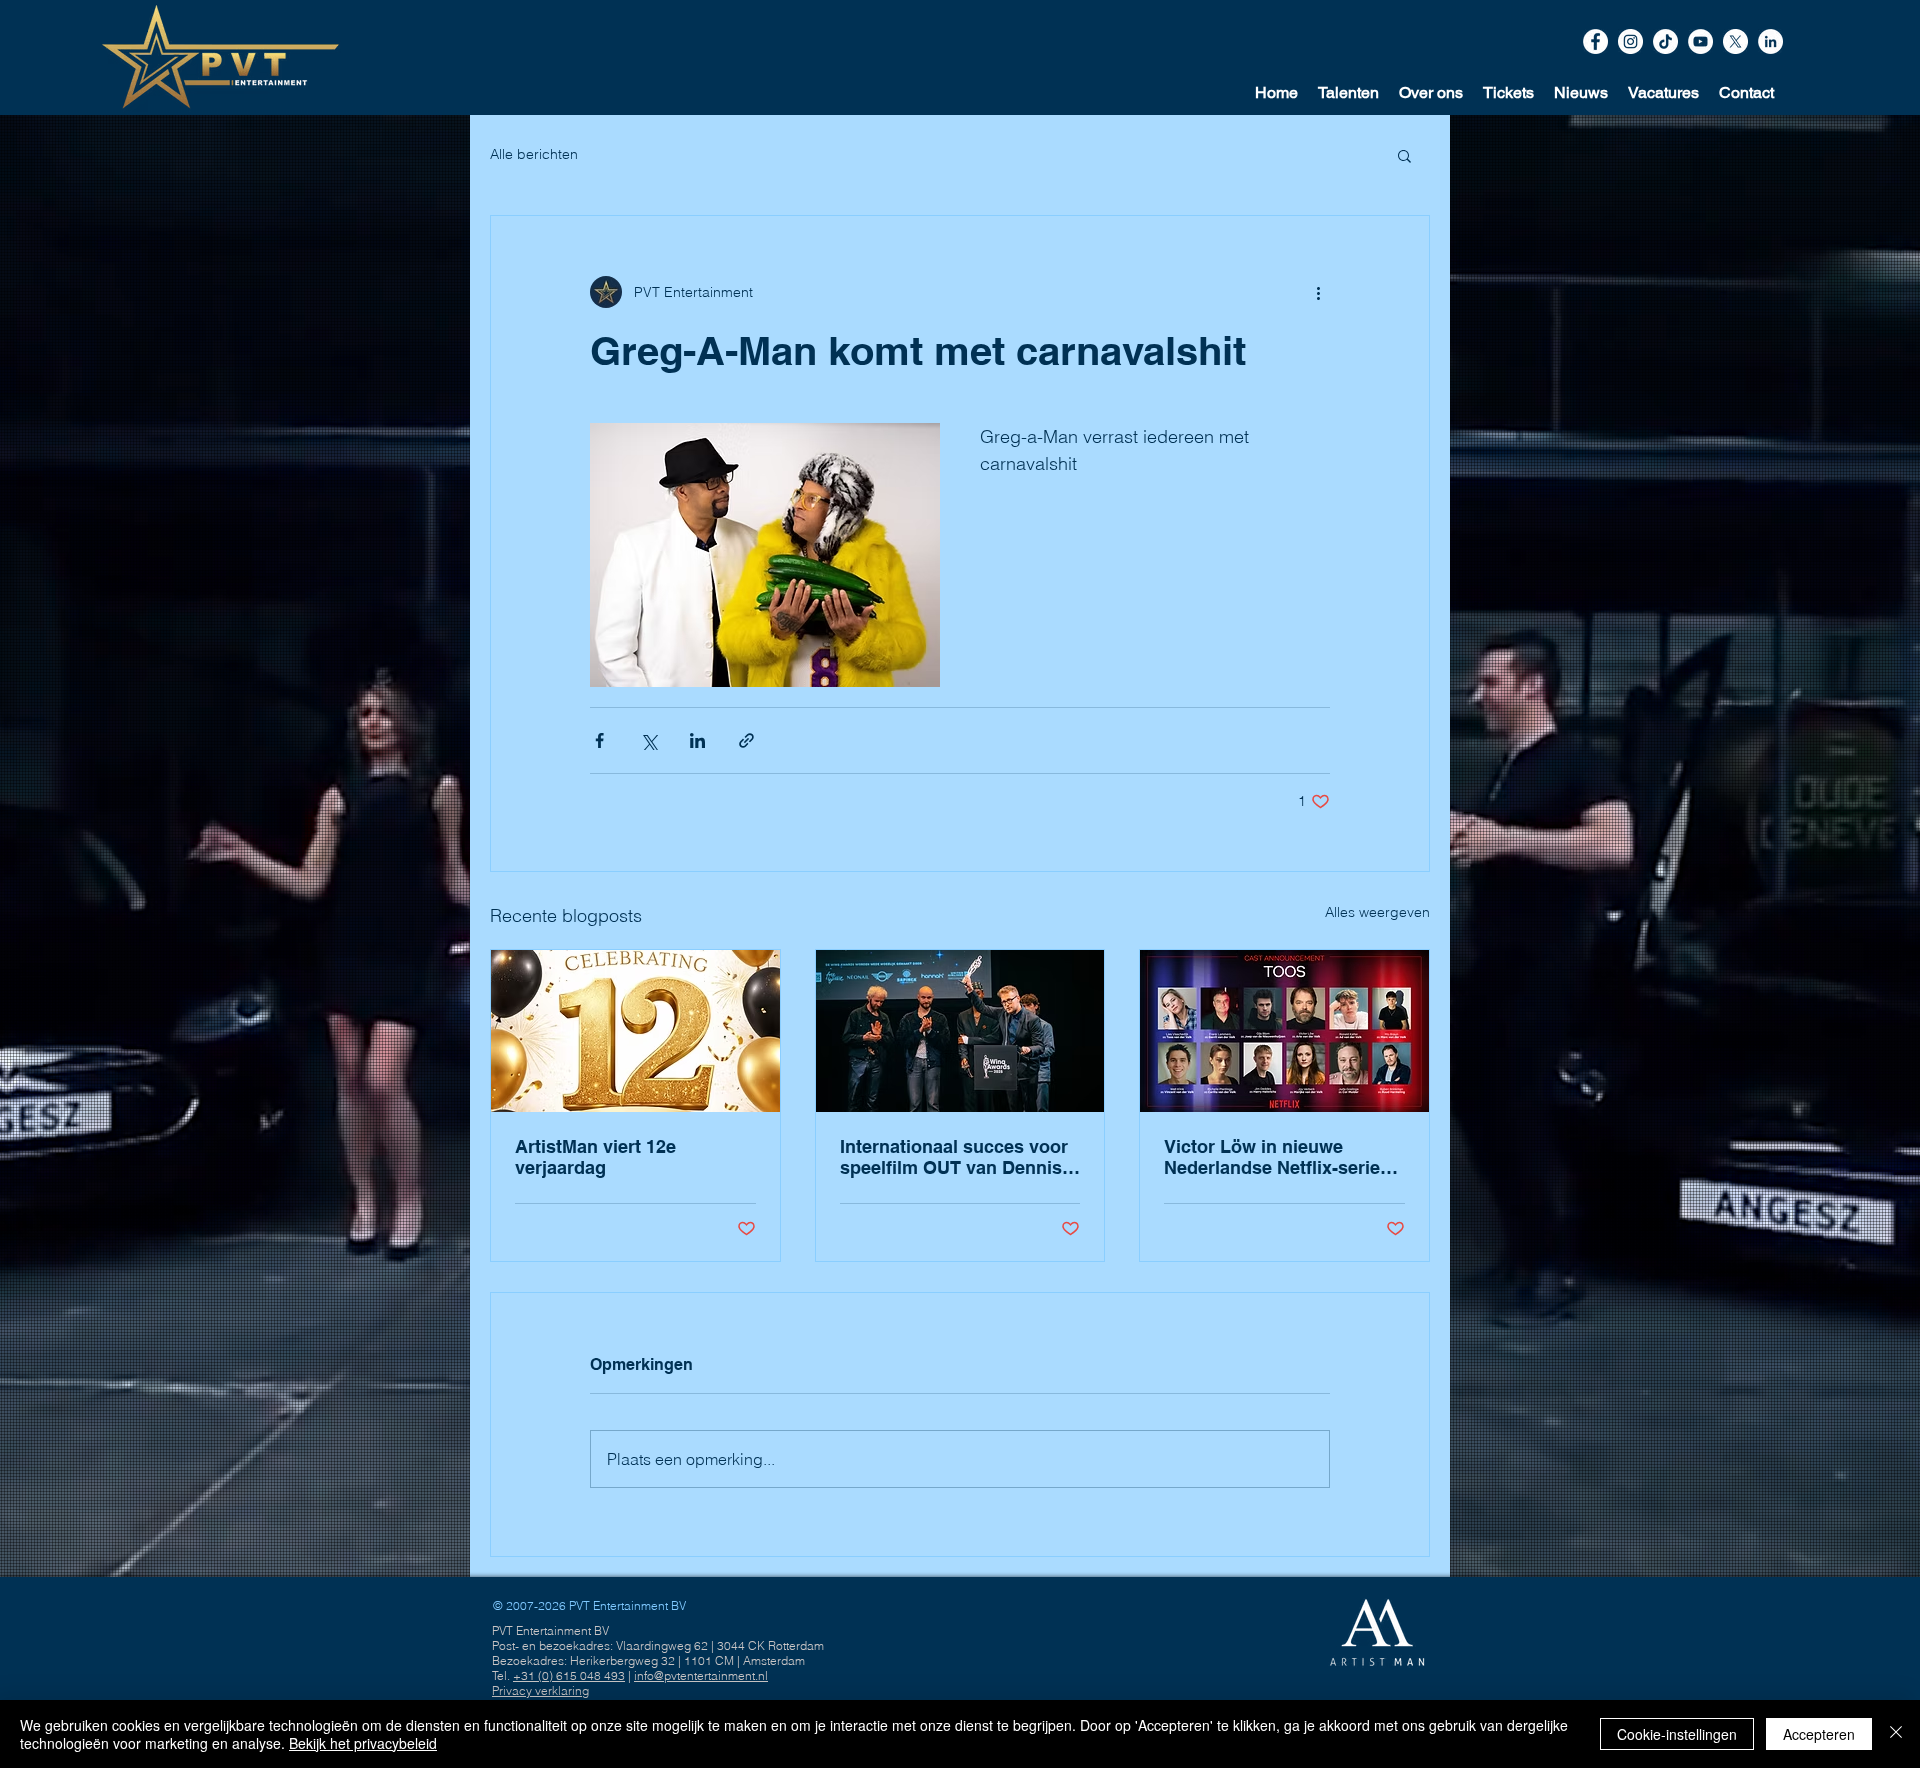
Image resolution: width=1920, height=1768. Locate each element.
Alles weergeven (1377, 912)
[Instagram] (1630, 41)
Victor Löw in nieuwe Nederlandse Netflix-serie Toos (1272, 1157)
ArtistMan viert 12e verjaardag (595, 1157)
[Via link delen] (746, 740)
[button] (1746, 93)
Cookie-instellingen (1677, 1734)
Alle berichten (534, 154)
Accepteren (1819, 1734)
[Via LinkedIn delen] (697, 740)
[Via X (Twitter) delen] (648, 740)
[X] (1735, 41)
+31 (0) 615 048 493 (569, 1675)
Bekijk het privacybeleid (363, 1743)
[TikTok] (1665, 41)
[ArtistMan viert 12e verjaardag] (635, 1031)
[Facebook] (1595, 41)
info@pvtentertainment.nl (701, 1675)
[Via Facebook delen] (599, 740)
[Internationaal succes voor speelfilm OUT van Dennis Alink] (960, 1031)
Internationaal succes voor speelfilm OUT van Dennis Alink (954, 1157)
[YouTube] (1700, 41)
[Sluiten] (1896, 1734)
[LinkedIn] (1770, 41)
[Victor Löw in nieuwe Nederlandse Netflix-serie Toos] (1284, 1031)
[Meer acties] (1318, 292)
